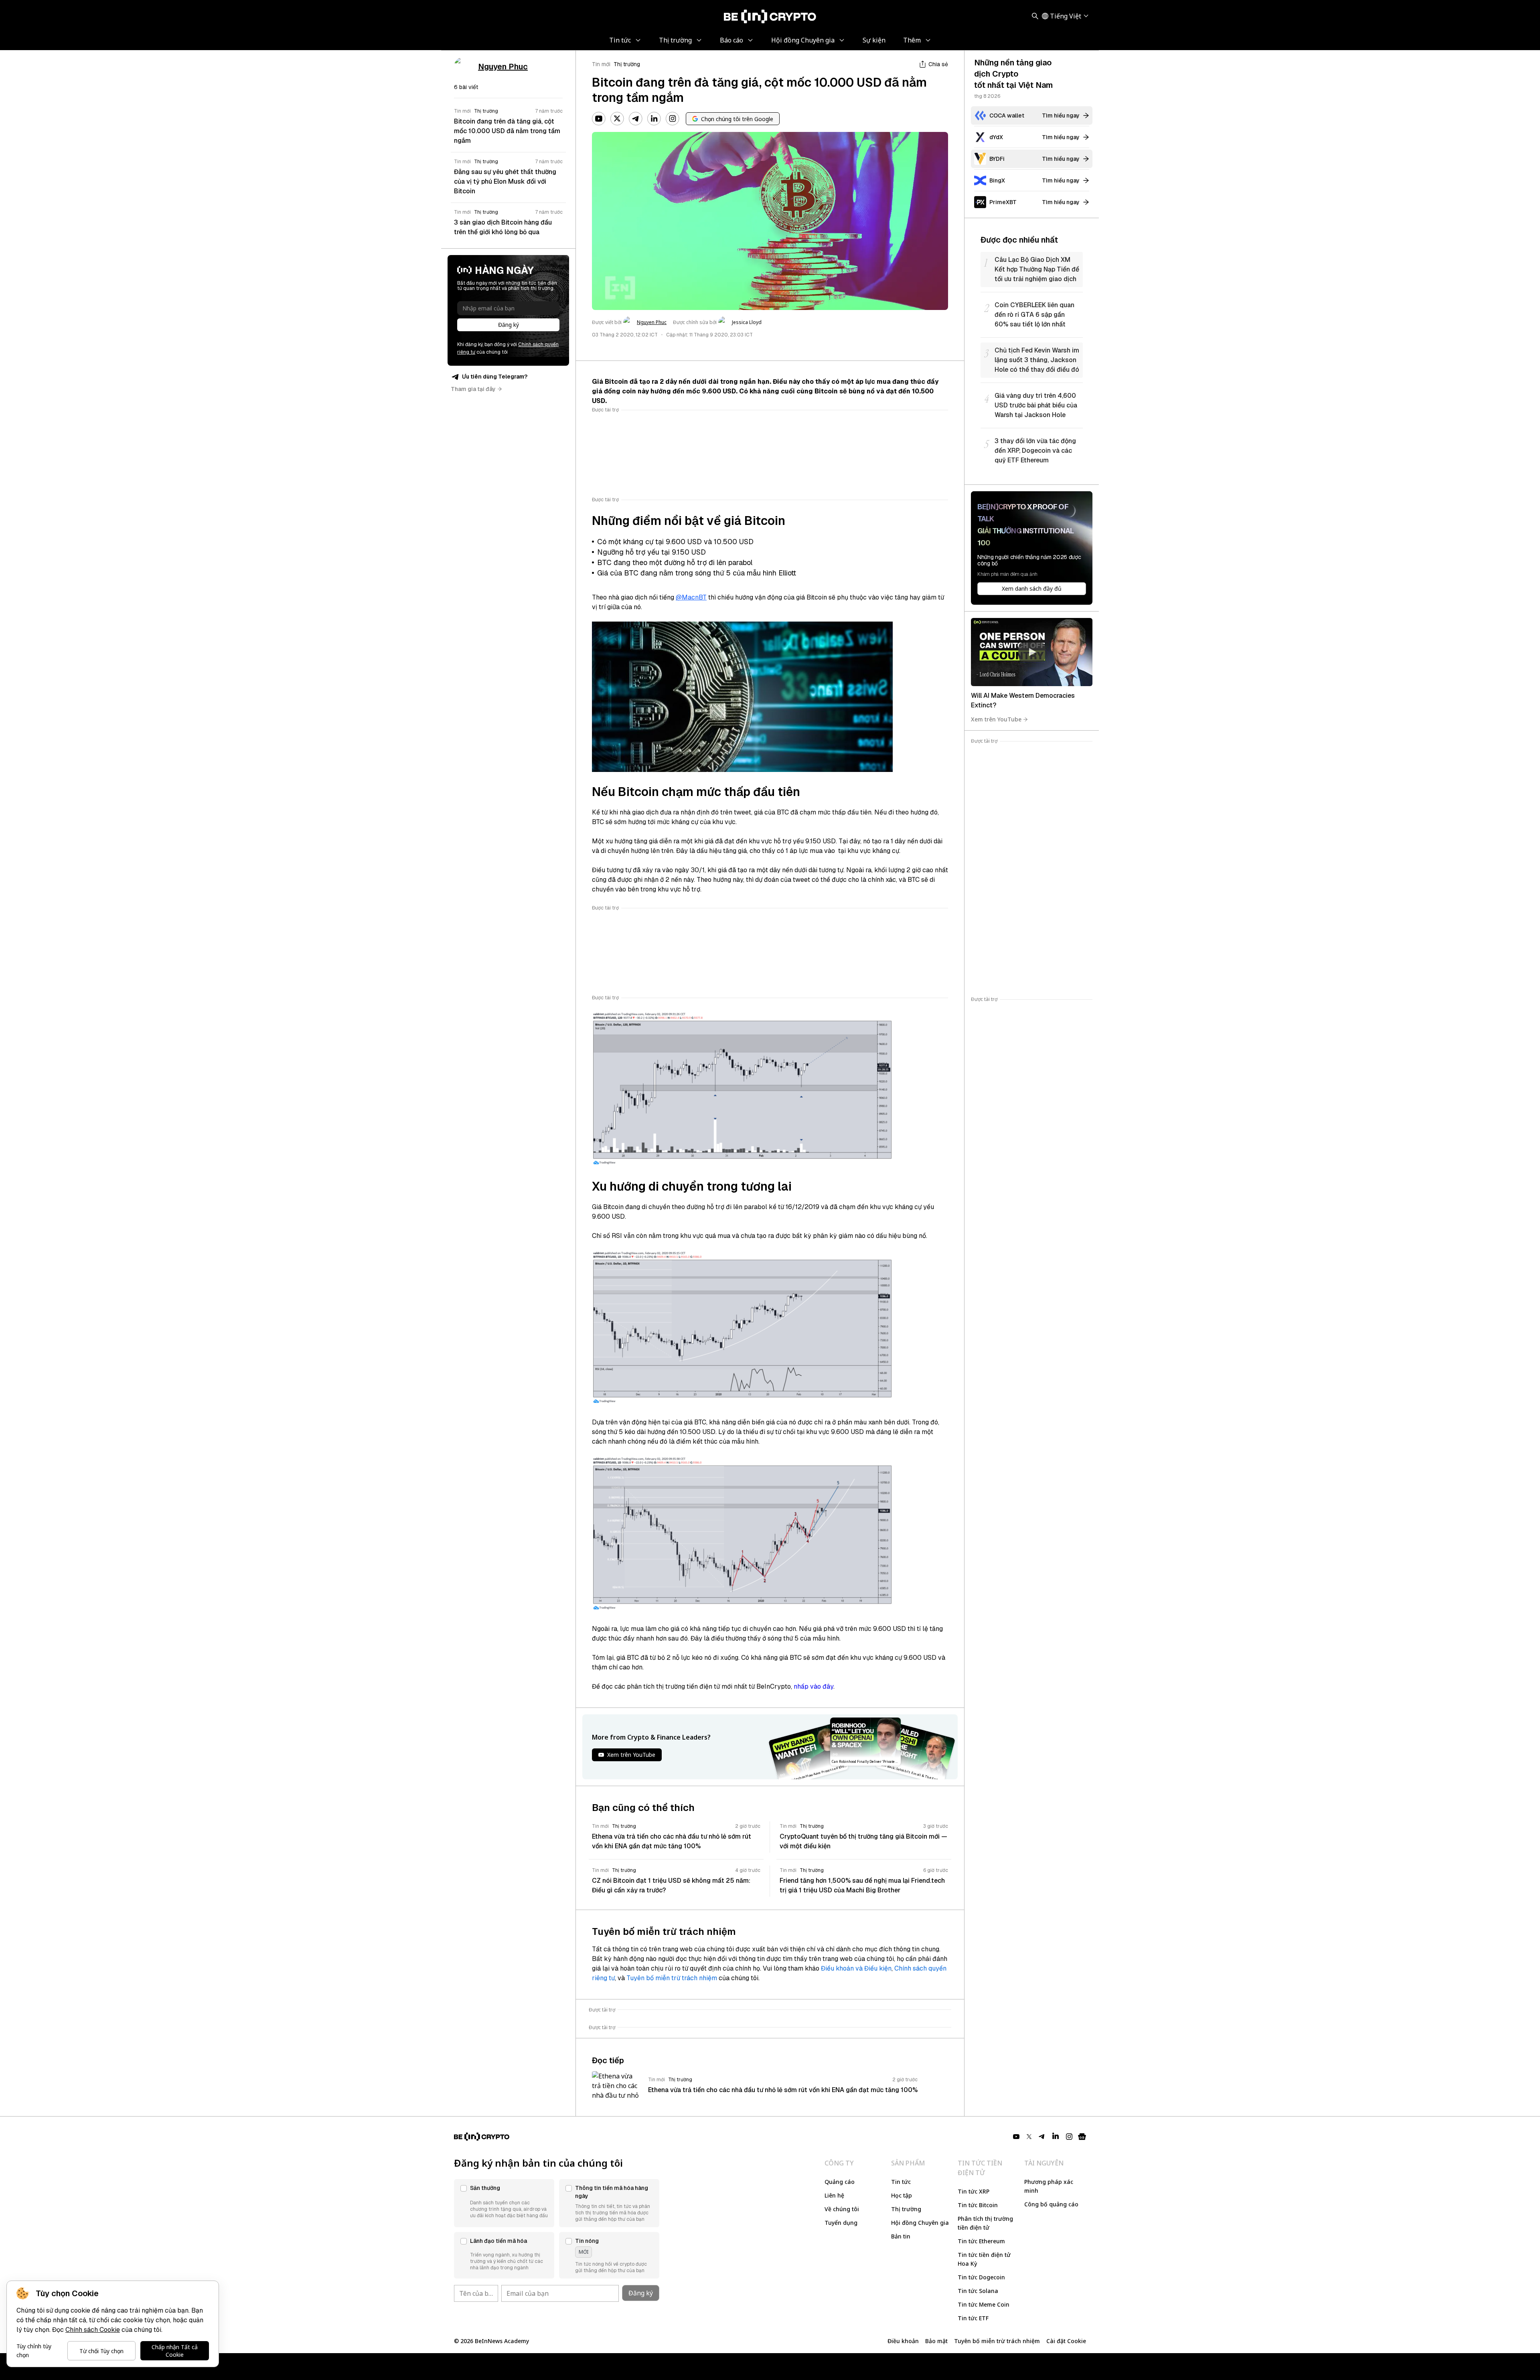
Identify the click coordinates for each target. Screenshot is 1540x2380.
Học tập (902, 2195)
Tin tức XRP (974, 2191)
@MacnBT (691, 597)
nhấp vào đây (814, 1686)
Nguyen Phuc (652, 322)
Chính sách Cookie (93, 2330)
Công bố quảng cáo (1051, 2204)
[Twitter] (617, 119)
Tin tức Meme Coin (984, 2304)
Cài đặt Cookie (1066, 2341)
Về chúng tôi (842, 2209)
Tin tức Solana (978, 2291)
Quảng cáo (840, 2182)
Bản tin (901, 2236)
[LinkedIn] (654, 119)
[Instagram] (673, 119)
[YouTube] (599, 119)
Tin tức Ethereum (981, 2241)
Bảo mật (936, 2341)
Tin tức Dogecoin (981, 2277)
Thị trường (627, 64)
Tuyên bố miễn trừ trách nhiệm (672, 1978)
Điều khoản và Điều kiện (856, 1968)
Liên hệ (834, 2195)
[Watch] (1032, 652)
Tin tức (901, 2182)
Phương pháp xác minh (1049, 2186)
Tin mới (601, 64)
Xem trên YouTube (996, 719)
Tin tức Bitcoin (978, 2205)
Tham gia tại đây (473, 389)
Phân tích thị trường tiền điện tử (985, 2223)
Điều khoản (903, 2341)
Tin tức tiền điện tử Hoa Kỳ (984, 2259)
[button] (504, 2203)
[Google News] (1082, 2137)
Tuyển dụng (841, 2223)
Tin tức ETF (973, 2318)
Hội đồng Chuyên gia (920, 2223)
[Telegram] (636, 119)
